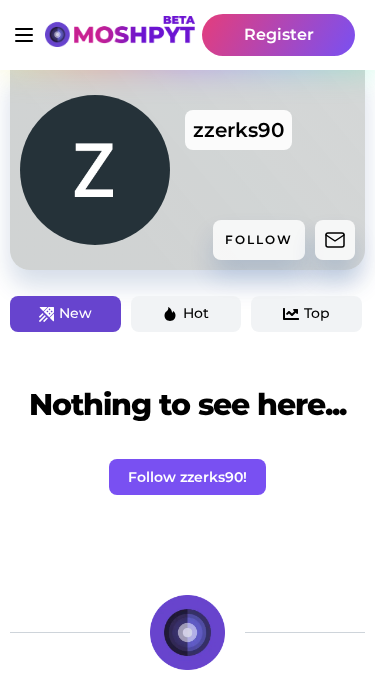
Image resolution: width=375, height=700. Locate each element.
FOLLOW (259, 239)
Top (317, 313)
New (75, 313)
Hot (196, 313)
